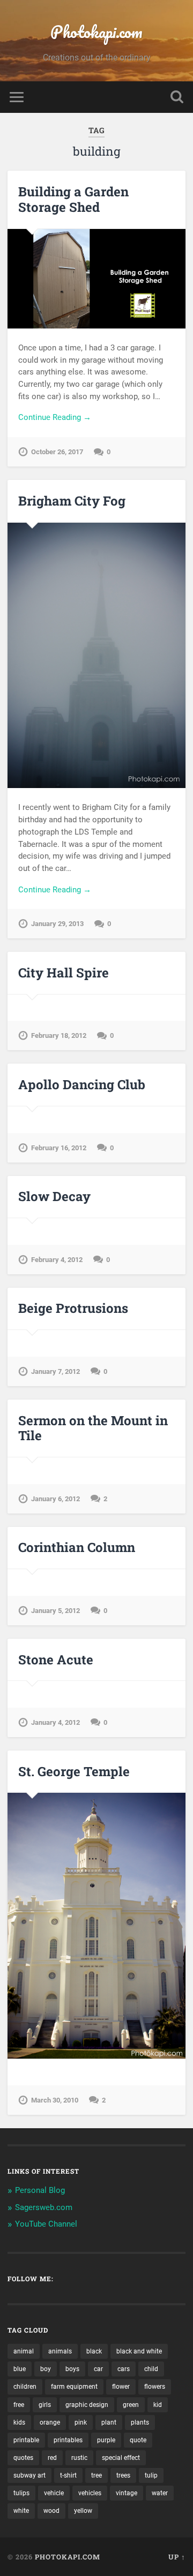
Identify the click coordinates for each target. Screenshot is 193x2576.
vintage (127, 2493)
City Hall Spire (64, 973)
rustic (79, 2458)
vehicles (90, 2493)
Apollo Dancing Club (82, 1084)
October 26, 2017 (57, 452)
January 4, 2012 (55, 1722)
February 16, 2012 (59, 1148)
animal (24, 2351)
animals (60, 2351)
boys (72, 2369)
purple (106, 2440)
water (160, 2493)
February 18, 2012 (59, 1035)
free (19, 2405)
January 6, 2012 (55, 1499)
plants (140, 2422)
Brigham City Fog (72, 501)
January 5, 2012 (55, 1611)
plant (109, 2422)
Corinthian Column (77, 1547)
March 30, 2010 (55, 2100)
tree (96, 2475)
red (52, 2458)
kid (158, 2405)
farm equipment (74, 2387)
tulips (21, 2493)
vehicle (54, 2493)
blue (20, 2369)
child (151, 2369)
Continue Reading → (55, 417)
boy (46, 2369)
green (131, 2405)
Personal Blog (40, 2190)
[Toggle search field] (177, 97)
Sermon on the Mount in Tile (93, 1428)
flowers (155, 2387)
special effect (121, 2458)
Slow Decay (54, 1196)
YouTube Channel (46, 2224)
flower (121, 2387)
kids (19, 2422)
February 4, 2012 (57, 1260)
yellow (83, 2511)
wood (51, 2511)
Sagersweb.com (44, 2207)
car (98, 2369)
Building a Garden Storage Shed (73, 199)
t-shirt (68, 2475)
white (21, 2511)
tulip (151, 2475)
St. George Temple (74, 1771)
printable (26, 2440)
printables (68, 2440)
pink (81, 2422)
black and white (139, 2351)
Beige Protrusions (73, 1308)
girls (45, 2405)
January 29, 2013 (57, 924)
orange (50, 2422)
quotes (23, 2458)
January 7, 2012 (55, 1371)
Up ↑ (177, 2557)
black (94, 2351)
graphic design (87, 2405)
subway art (29, 2475)
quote (138, 2440)
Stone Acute (56, 1660)
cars (124, 2369)
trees (123, 2475)
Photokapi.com (96, 32)
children (25, 2387)
